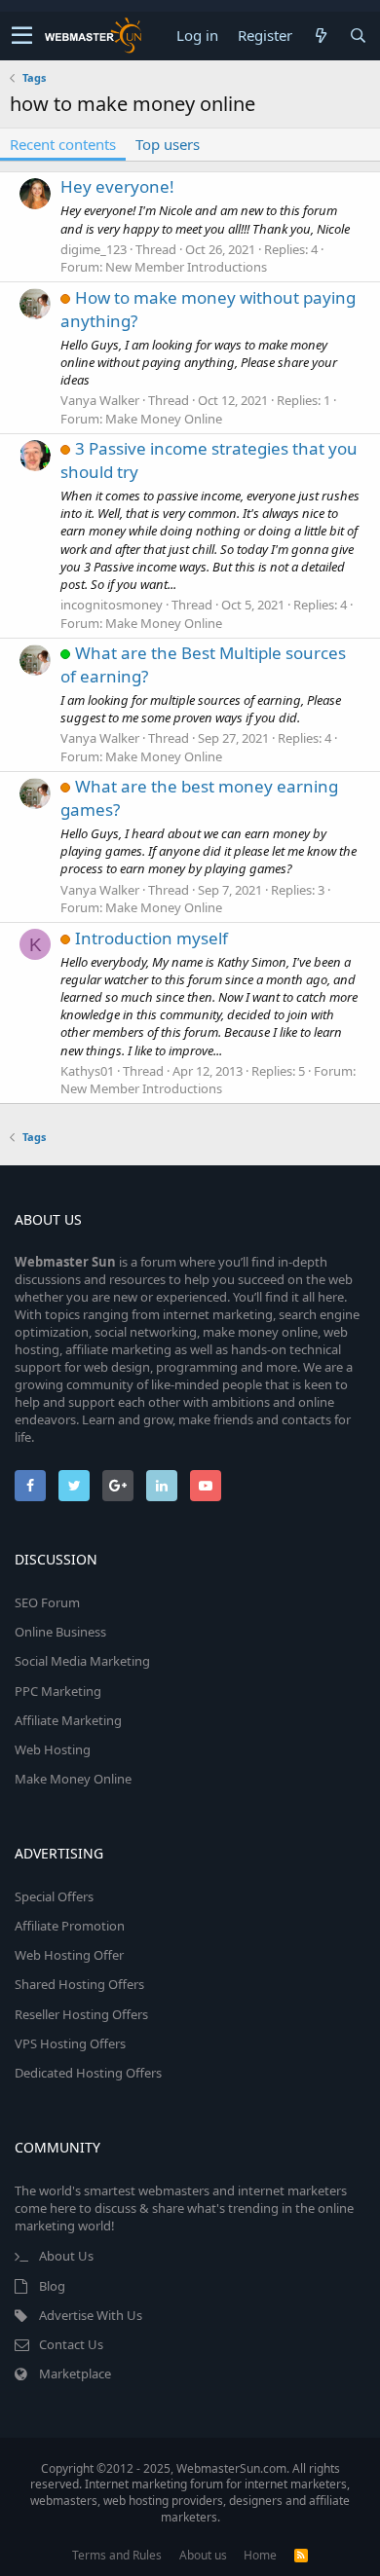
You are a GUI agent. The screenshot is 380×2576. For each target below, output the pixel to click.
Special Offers (54, 1896)
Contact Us (71, 2344)
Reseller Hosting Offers (81, 2014)
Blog (52, 2286)
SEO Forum (47, 1602)
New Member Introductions (186, 267)
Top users (168, 144)
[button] (22, 36)
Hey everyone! (117, 186)
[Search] (358, 36)
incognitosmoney (112, 605)
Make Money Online (164, 419)
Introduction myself (152, 938)
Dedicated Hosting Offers (88, 2073)
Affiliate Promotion (70, 1926)
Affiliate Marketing (68, 1720)
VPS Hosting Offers (70, 2043)
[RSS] (301, 2555)
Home (260, 2555)
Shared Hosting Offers (79, 1984)
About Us (66, 2256)
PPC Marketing (58, 1691)
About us (203, 2555)
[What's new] (321, 36)
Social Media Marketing (82, 1661)
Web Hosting (53, 1749)
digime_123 (94, 249)
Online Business (60, 1632)
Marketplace (75, 2374)
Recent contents (63, 144)
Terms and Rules (117, 2555)
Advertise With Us (91, 2315)
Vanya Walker (100, 400)
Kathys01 (87, 1071)
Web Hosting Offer (69, 1955)
